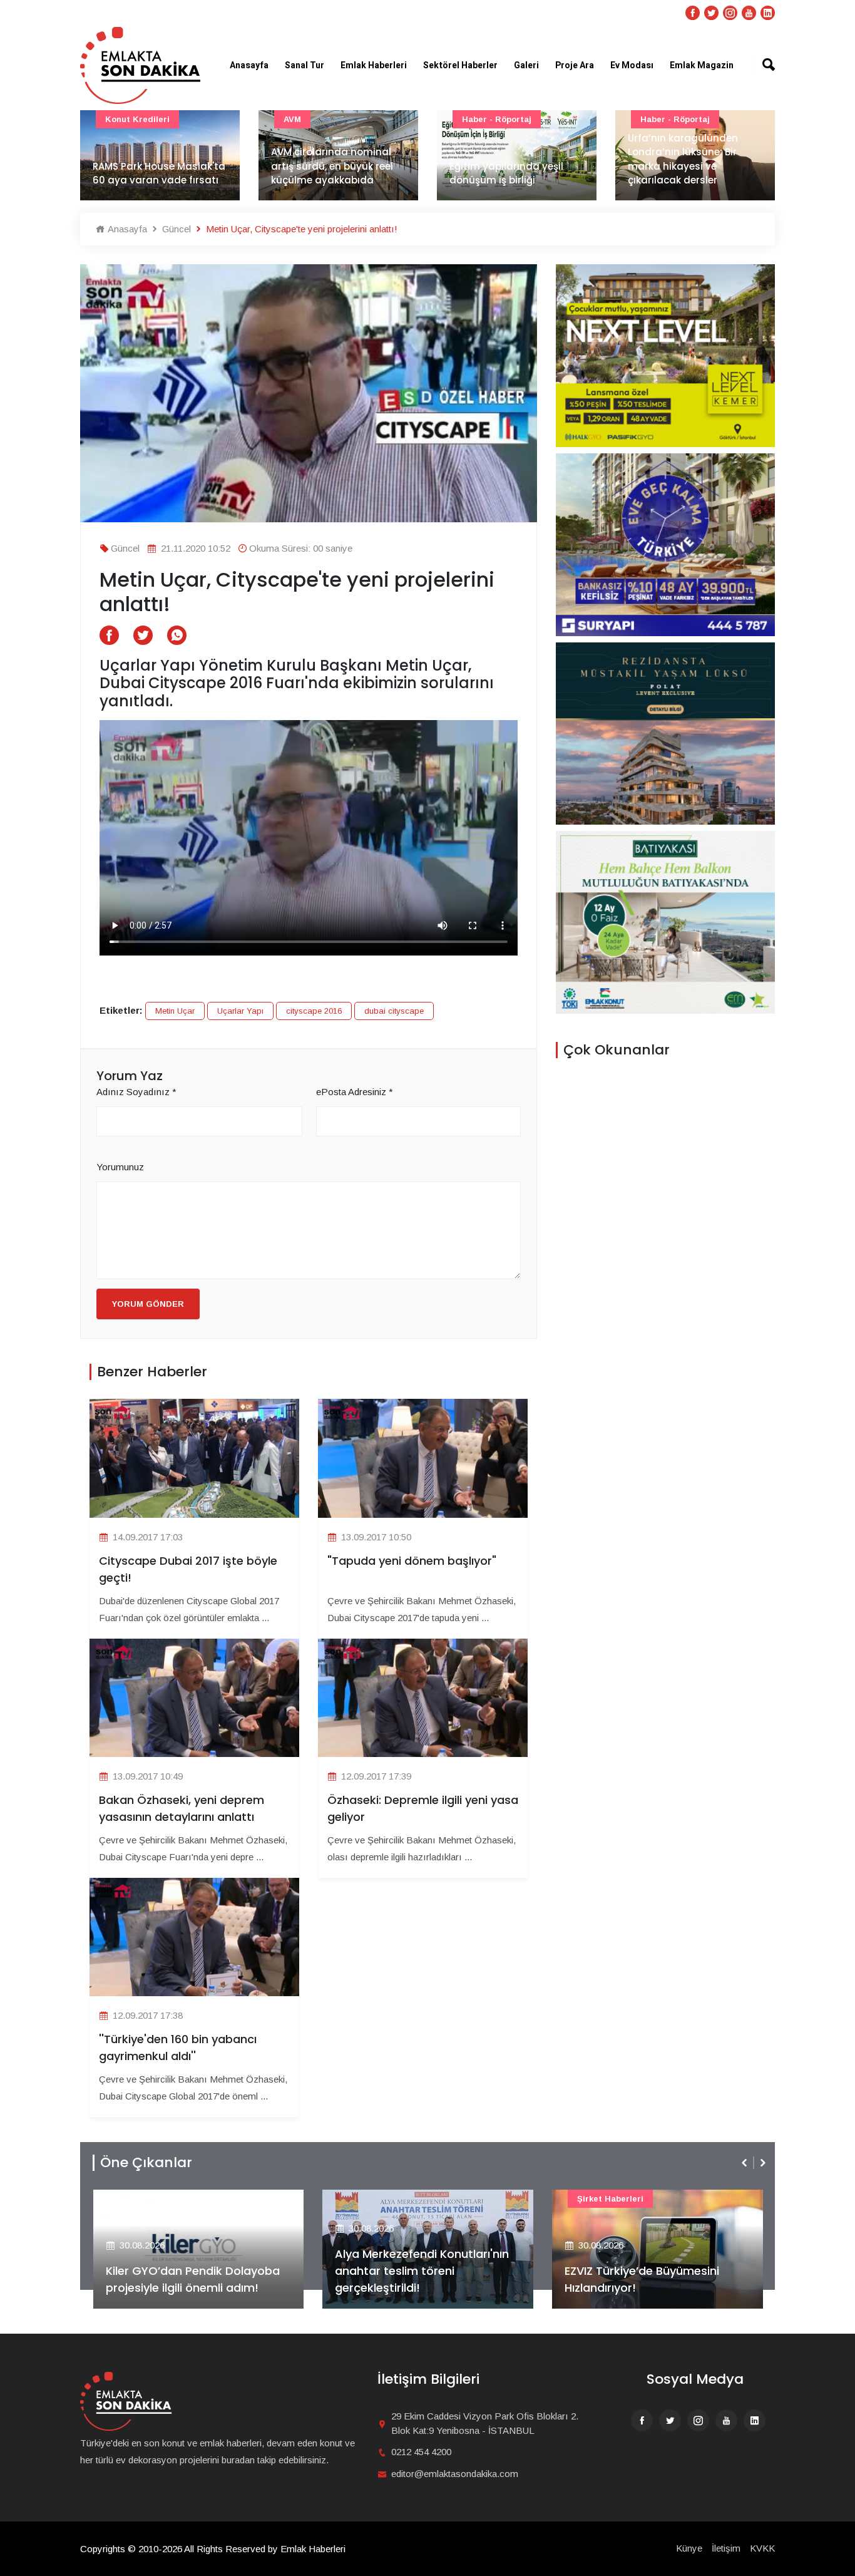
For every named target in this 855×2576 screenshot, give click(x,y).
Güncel (655, 119)
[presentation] (745, 2163)
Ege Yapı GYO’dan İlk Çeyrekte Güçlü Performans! (650, 2279)
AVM (114, 119)
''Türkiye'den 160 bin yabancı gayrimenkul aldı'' (178, 2048)
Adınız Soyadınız (136, 1092)
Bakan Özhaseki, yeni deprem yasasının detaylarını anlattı (182, 1808)
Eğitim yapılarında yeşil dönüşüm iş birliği (328, 173)
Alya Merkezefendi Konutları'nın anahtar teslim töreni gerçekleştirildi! (192, 2271)
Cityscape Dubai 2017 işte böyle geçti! (188, 1569)
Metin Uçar (175, 1011)
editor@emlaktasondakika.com (455, 2474)
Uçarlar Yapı (240, 1011)
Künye (689, 2548)
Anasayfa (249, 65)
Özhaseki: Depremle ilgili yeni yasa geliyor (423, 1808)
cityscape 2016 (314, 1011)
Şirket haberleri (381, 2199)
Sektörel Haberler (460, 65)
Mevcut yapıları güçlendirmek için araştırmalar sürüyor (679, 166)
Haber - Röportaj (318, 119)
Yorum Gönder (148, 1304)
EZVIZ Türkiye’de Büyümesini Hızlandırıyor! (412, 2279)
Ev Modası (632, 65)
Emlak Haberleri (374, 65)
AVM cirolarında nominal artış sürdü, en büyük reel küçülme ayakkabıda (154, 166)
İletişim (726, 2548)
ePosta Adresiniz (355, 1092)
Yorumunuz (120, 1167)
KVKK (762, 2548)
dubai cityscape (394, 1011)
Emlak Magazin (702, 65)
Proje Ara (575, 65)
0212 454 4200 (421, 2452)
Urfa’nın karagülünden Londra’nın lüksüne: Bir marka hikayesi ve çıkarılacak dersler (504, 159)
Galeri (526, 65)
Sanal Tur (305, 65)
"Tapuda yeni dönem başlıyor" (412, 1561)
